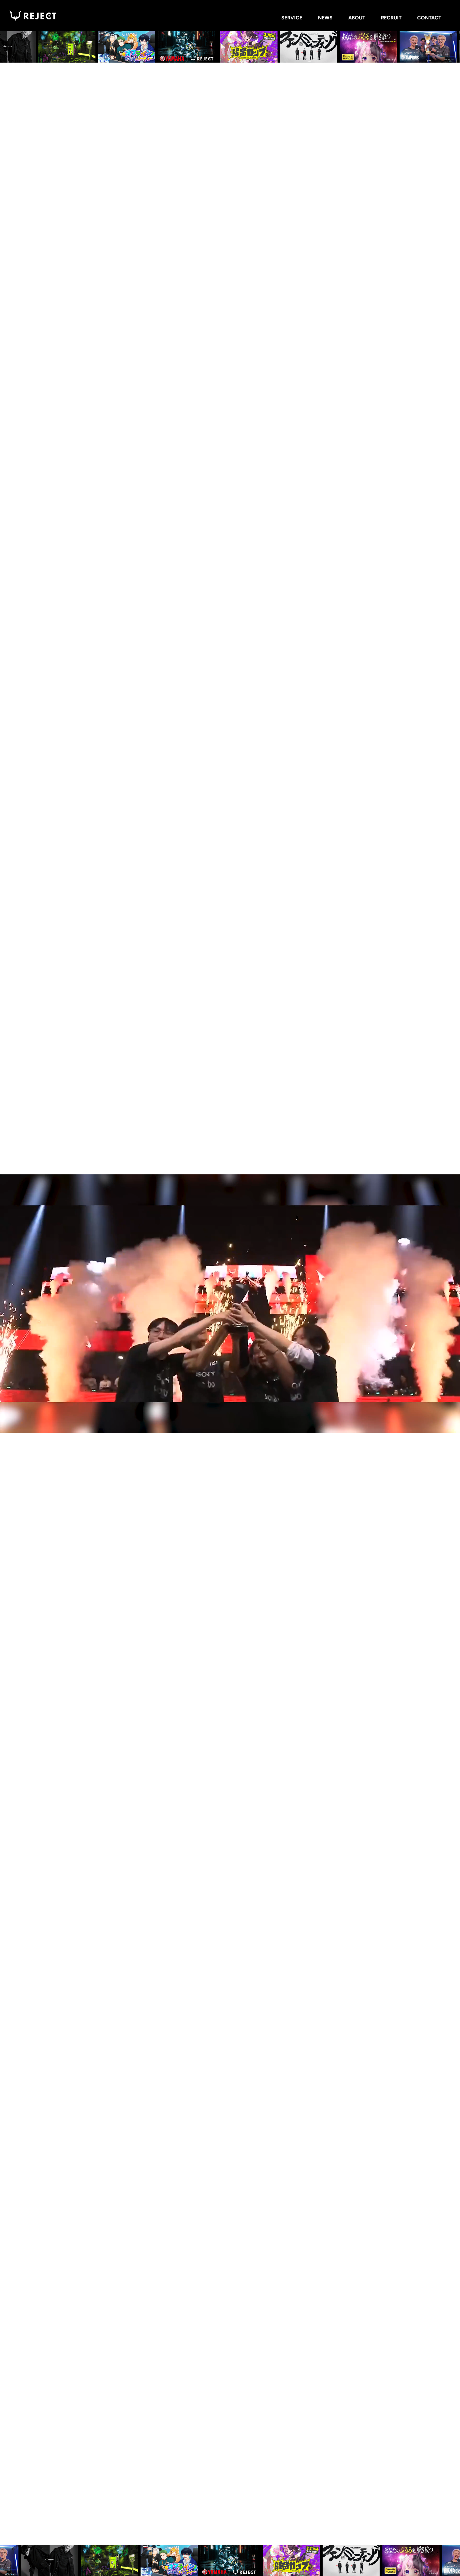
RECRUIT (391, 18)
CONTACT (429, 18)
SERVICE (292, 18)
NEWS (325, 18)
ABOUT (357, 18)
